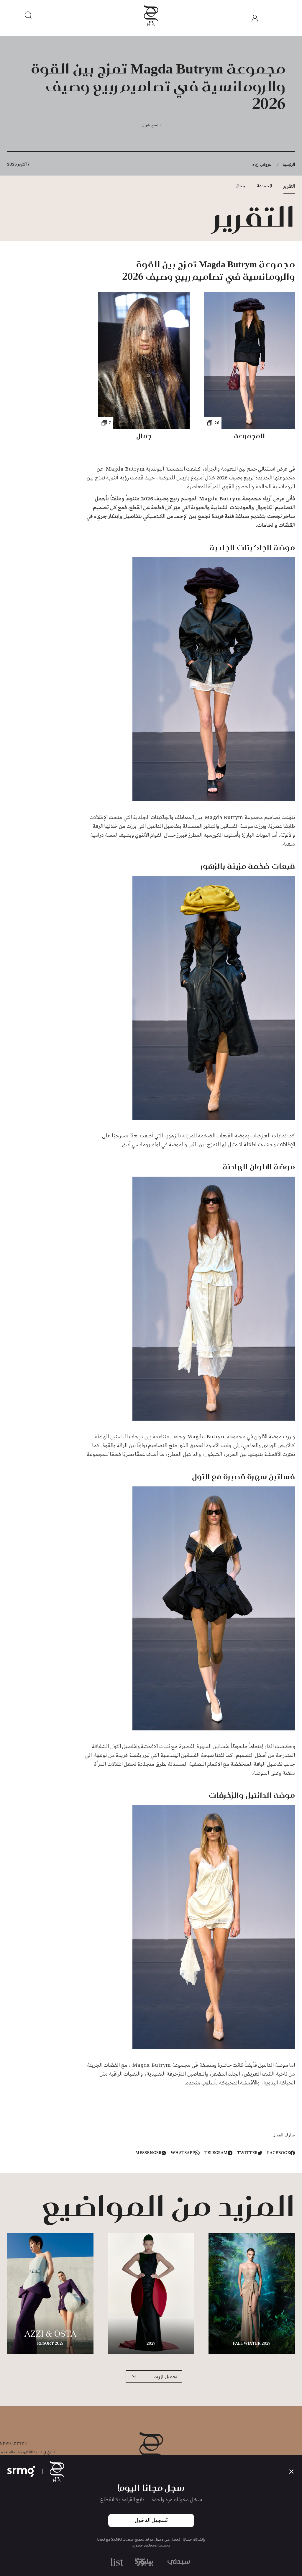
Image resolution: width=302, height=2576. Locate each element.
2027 (151, 2344)
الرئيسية (289, 164)
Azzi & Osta (50, 2335)
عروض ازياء (262, 164)
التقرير (289, 186)
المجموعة (264, 186)
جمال (240, 186)
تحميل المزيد (166, 2376)
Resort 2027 (50, 2344)
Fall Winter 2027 (252, 2344)
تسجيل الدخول (151, 2521)
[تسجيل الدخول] (255, 18)
